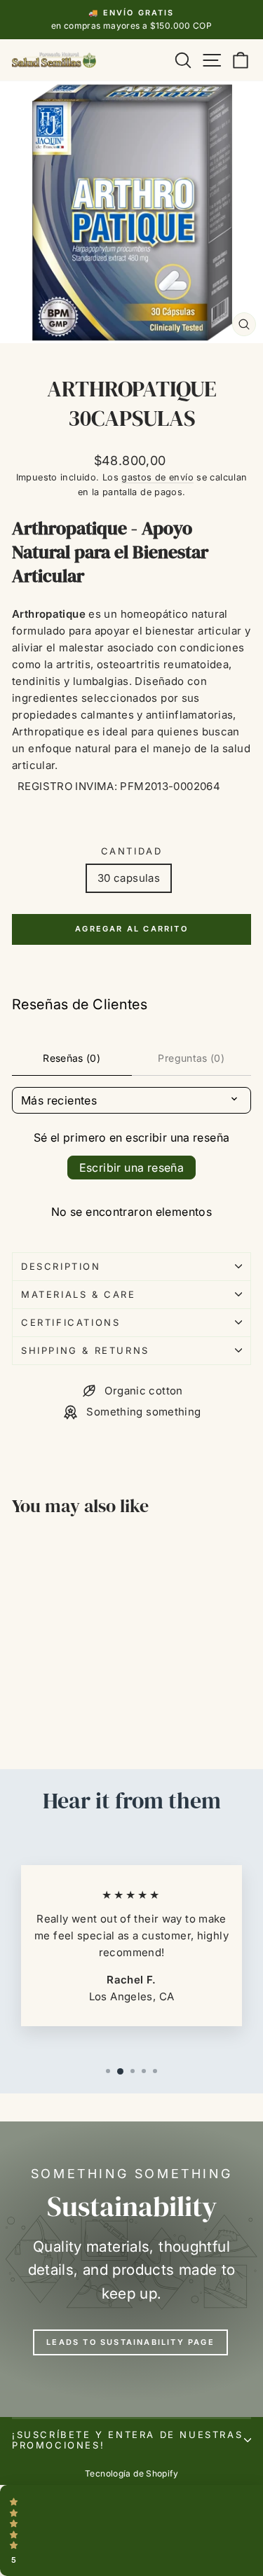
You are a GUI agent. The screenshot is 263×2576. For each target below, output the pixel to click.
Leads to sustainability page (130, 2342)
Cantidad (132, 851)
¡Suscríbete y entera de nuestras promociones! (127, 2440)
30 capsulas (129, 878)
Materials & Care (79, 1294)
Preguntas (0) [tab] (191, 1058)
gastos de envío (157, 477)
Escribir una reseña (132, 1168)
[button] (131, 2530)
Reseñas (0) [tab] (72, 1058)
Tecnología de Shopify (131, 2473)
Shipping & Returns (85, 1350)
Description (61, 1266)
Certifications (70, 1322)
